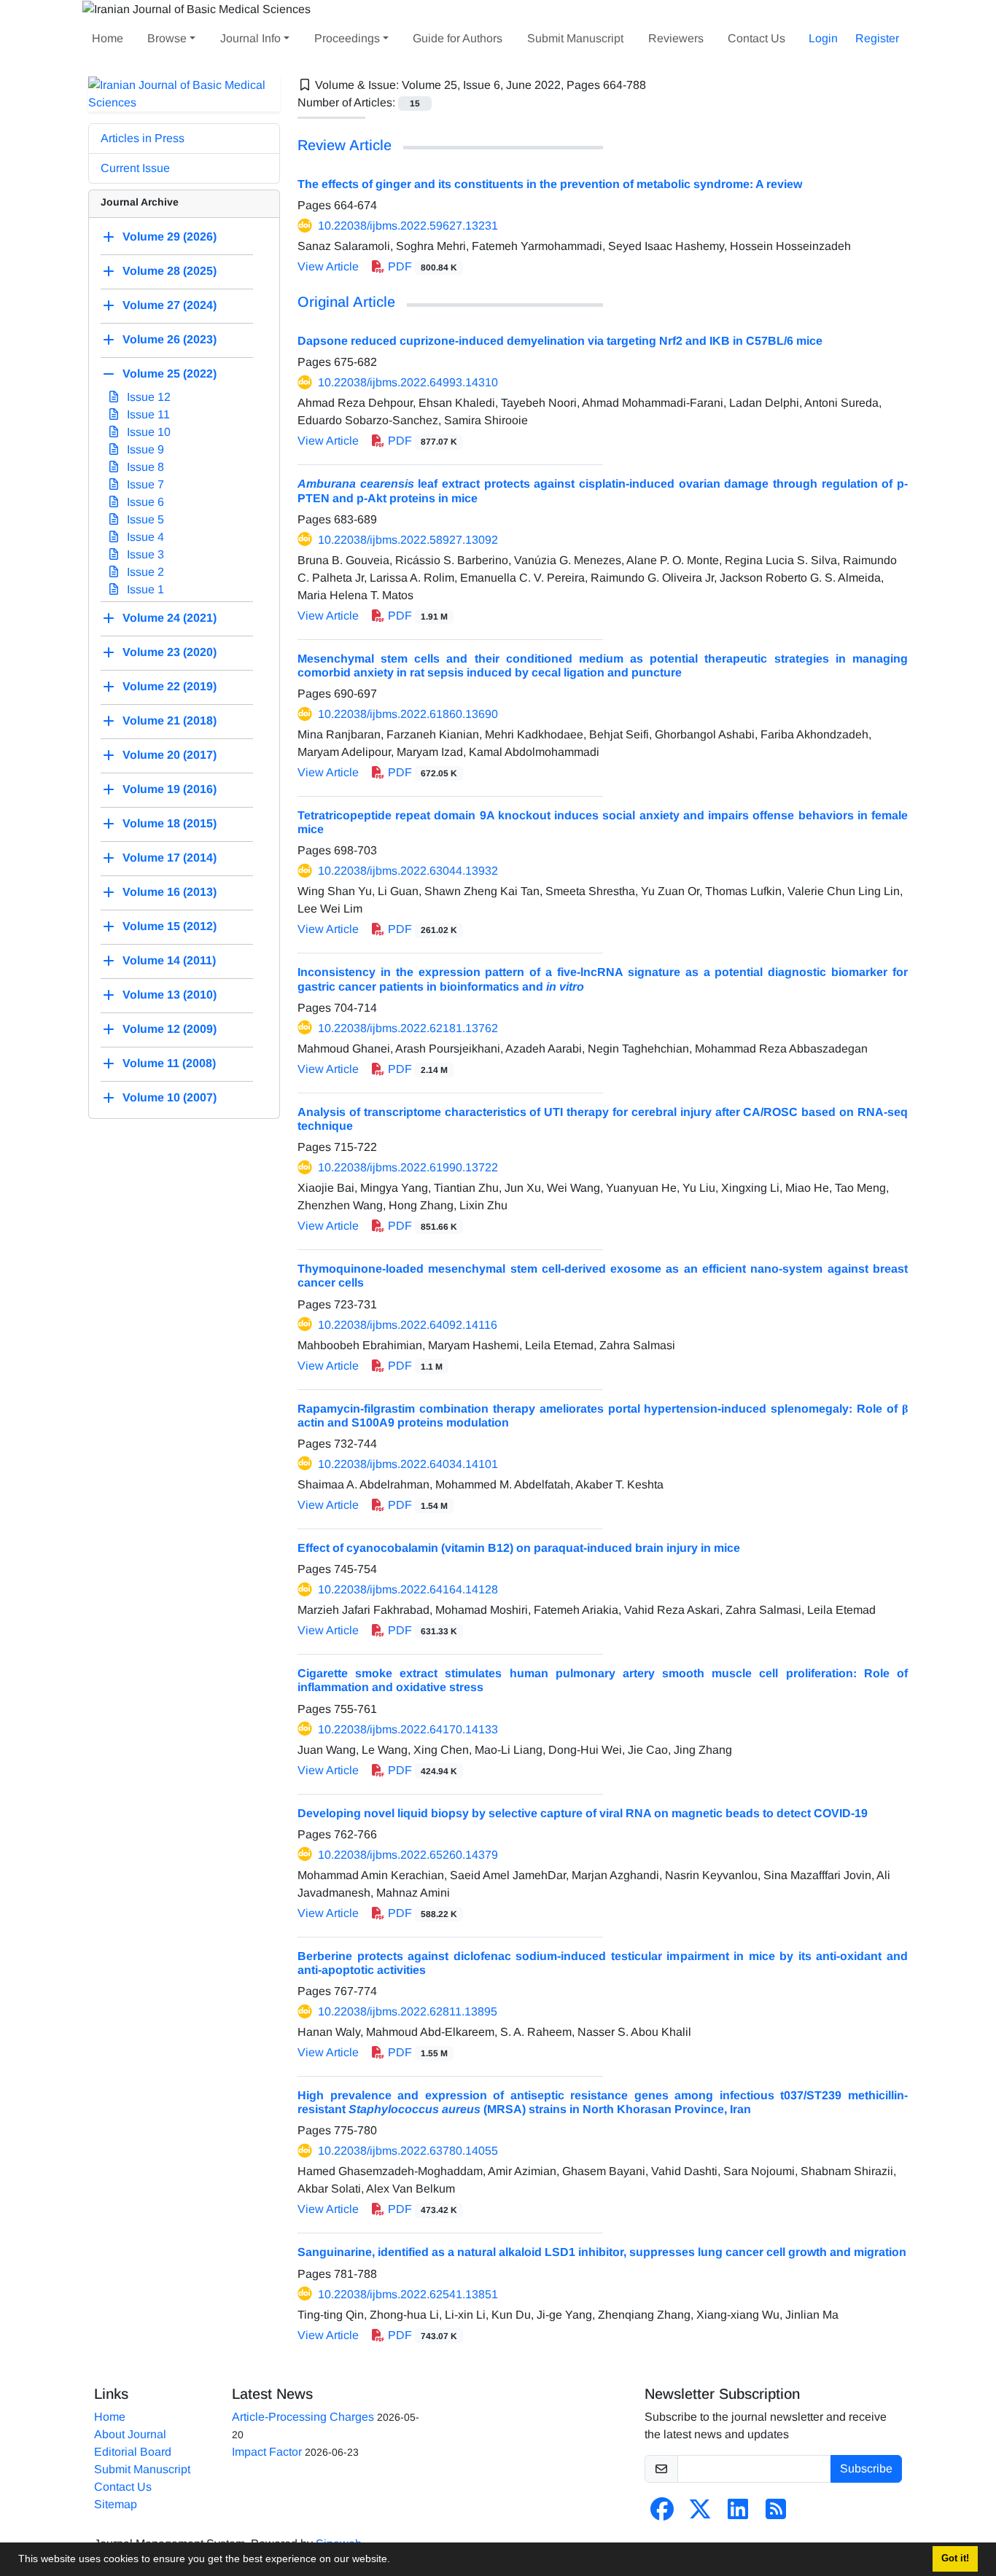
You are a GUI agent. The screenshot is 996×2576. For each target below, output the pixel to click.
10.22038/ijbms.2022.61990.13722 (408, 1167)
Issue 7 (144, 484)
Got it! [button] (955, 2559)
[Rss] (776, 2514)
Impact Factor (267, 2452)
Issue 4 (144, 537)
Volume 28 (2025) (170, 271)
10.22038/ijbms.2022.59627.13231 (408, 226)
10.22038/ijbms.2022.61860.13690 (408, 714)
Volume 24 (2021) (170, 618)
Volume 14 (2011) (169, 960)
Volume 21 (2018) (170, 721)
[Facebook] (662, 2514)
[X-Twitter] (700, 2514)
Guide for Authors (458, 38)
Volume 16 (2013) (170, 892)
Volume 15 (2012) (170, 926)
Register (877, 38)
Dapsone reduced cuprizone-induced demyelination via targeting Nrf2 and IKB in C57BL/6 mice (560, 341)
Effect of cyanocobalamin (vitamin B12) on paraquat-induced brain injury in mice (519, 1548)
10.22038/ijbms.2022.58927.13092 (408, 540)
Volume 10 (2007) (170, 1097)
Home (108, 38)
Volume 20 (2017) (170, 755)
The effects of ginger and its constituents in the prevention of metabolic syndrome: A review (550, 184)
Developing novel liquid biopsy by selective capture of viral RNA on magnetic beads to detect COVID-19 (583, 1813)
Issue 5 (144, 519)
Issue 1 (144, 589)
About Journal (130, 2434)
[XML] (658, 85)
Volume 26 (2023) (170, 339)
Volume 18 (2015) (170, 823)
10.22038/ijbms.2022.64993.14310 (408, 382)
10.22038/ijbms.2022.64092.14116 (408, 1325)
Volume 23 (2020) (170, 652)
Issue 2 (144, 572)
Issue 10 (147, 432)
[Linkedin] (738, 2514)
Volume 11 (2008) (169, 1063)
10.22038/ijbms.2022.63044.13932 (408, 871)
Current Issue (135, 168)
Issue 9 (144, 449)
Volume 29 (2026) (170, 237)
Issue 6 (144, 502)
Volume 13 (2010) (170, 995)
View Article (328, 266)
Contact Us (756, 38)
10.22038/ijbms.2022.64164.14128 (408, 1589)
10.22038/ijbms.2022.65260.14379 (408, 1855)
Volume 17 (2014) (170, 858)
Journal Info (250, 38)
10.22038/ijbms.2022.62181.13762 (408, 1028)
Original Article (346, 302)
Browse (167, 38)
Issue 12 (147, 397)
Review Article (345, 145)
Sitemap (116, 2504)
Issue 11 (147, 414)
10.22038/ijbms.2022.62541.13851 (408, 2294)
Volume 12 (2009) (170, 1029)
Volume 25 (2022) (170, 374)
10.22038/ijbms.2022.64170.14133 (408, 1729)
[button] (395, 2561)
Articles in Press (143, 138)
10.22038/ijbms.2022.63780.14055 (408, 2151)
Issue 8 (144, 467)
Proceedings (347, 38)
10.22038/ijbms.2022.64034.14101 (408, 1464)
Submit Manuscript (575, 38)
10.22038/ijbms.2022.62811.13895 (408, 2011)
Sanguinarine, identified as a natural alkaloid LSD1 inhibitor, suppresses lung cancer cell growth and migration (602, 2252)
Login (823, 38)
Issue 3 (144, 554)
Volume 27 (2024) (170, 305)
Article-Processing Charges (303, 2417)
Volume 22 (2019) (170, 686)
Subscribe (866, 2468)
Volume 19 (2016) (170, 789)
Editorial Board (133, 2452)
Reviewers (676, 38)
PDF (421, 266)
